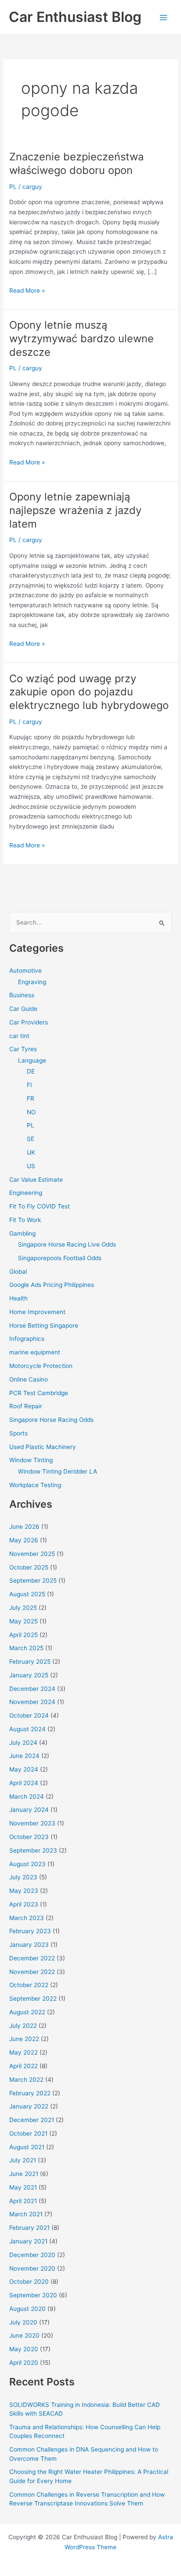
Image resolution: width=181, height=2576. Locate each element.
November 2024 (32, 1702)
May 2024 (24, 1769)
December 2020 (32, 2255)
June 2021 (24, 2174)
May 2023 (24, 1891)
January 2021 (28, 2241)
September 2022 (33, 1998)
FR (31, 1098)
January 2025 (29, 1675)
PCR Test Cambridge (39, 1393)
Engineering (26, 1193)
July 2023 (23, 1877)
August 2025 (27, 1594)
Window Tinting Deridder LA (58, 1471)
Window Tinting (31, 1460)
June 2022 (24, 2039)
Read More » (27, 291)
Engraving (32, 982)
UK (31, 1152)
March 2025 (26, 1648)
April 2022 (24, 2066)
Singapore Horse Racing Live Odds (67, 1244)
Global (18, 1272)
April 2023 (24, 1904)
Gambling (22, 1233)
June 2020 (24, 2335)
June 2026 (24, 1527)
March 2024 (27, 1796)
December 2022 (32, 1958)
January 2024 (29, 1810)
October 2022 (29, 1985)
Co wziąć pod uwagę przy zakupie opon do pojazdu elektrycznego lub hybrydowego (89, 692)
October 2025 (29, 1567)
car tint (19, 1036)
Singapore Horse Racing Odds (51, 1420)
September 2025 (33, 1580)
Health (18, 1298)
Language (32, 1060)
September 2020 (33, 2295)
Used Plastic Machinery (43, 1447)
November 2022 (32, 1972)
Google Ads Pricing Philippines (52, 1285)
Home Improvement (37, 1312)
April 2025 (24, 1635)
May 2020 (24, 2349)
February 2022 (30, 2093)
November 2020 (32, 2268)
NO (31, 1112)
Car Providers (29, 1022)
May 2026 (24, 1540)
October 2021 (28, 2133)
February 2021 (29, 2228)
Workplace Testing (35, 1485)
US (31, 1166)
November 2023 (32, 1823)
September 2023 (33, 1850)
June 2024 (24, 1756)
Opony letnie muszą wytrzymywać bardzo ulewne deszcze (81, 338)
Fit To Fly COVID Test (40, 1206)
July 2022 (23, 2026)
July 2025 (23, 1608)
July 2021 (23, 2160)
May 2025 (24, 1621)
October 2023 (29, 1837)
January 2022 (29, 2106)
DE (31, 1071)
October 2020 (29, 2282)
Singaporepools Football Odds (60, 1258)
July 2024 (23, 1743)
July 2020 (23, 2322)
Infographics (27, 1339)
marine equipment (35, 1352)
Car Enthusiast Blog (75, 17)
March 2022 (26, 2080)
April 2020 (24, 2363)
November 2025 (32, 1554)
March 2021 (26, 2214)
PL (13, 187)
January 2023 (29, 1945)
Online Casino (29, 1379)
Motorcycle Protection (41, 1366)
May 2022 (24, 2052)
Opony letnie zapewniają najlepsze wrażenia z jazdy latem (75, 510)
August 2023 (27, 1864)
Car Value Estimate (36, 1180)
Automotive (25, 971)
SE (31, 1139)
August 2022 (27, 2012)
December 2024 (32, 1689)
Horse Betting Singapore (44, 1325)
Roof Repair (26, 1406)
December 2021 (32, 2120)
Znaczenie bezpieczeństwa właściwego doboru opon (76, 163)
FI (29, 1085)
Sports (18, 1433)
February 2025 (30, 1662)
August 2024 (27, 1729)
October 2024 (29, 1715)
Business (22, 995)
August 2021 (27, 2147)
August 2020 (27, 2309)
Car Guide (23, 1009)
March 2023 (27, 1918)
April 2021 (23, 2201)
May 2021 (23, 2187)
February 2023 (30, 1931)
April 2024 (24, 1783)
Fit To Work (25, 1220)
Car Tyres (23, 1049)
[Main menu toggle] (164, 17)
